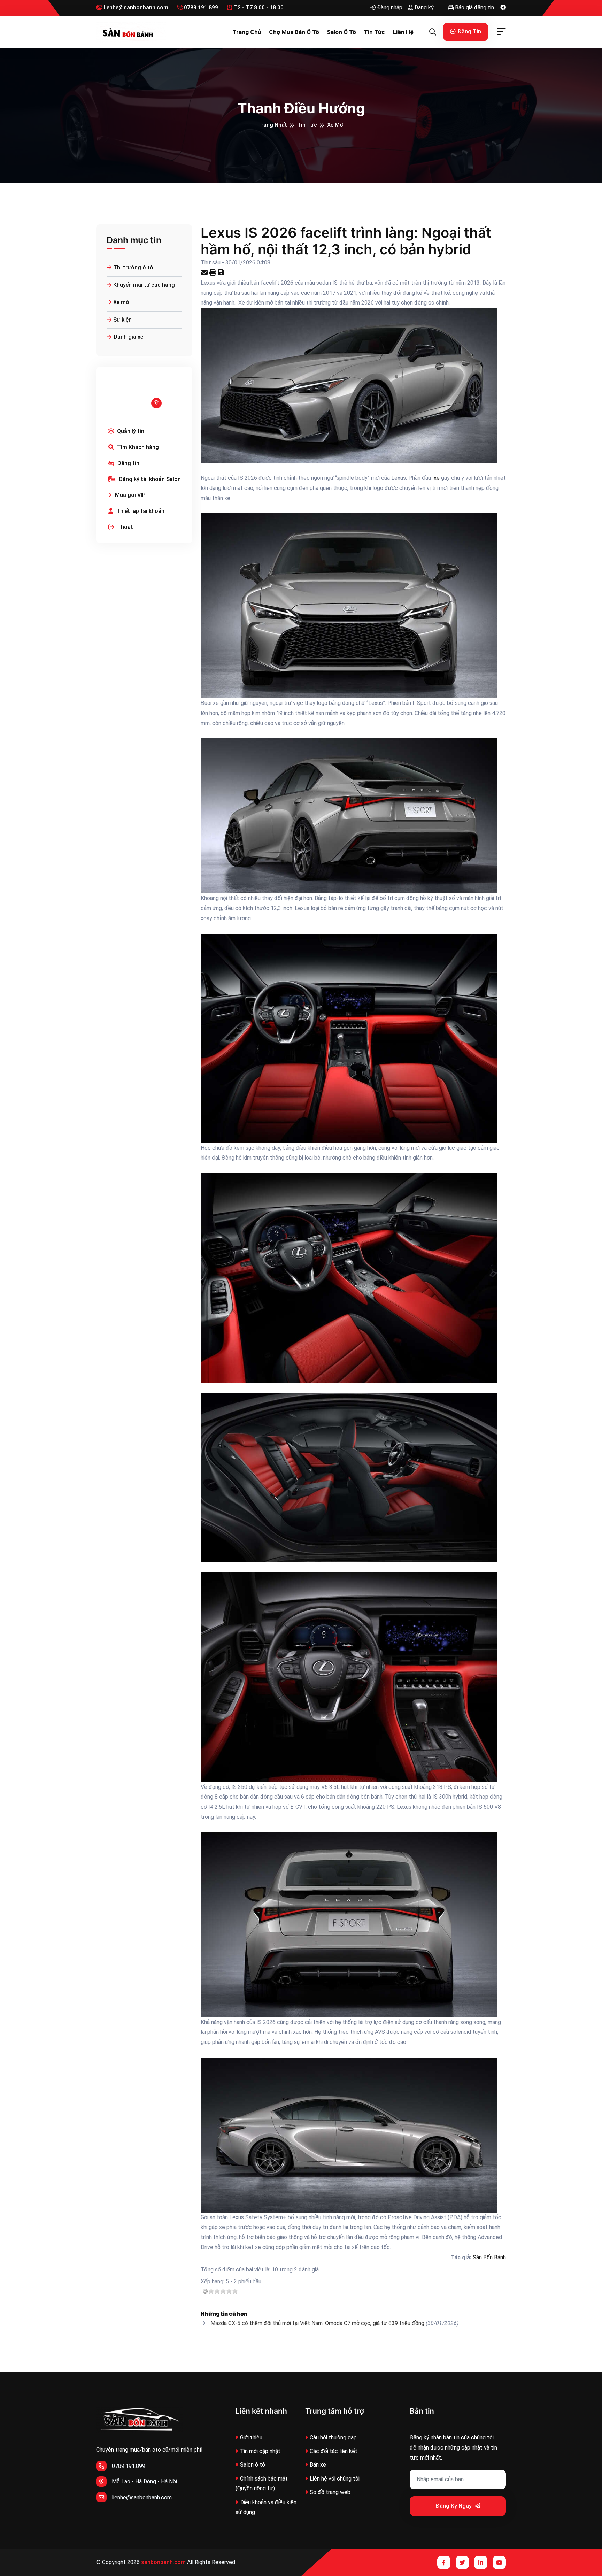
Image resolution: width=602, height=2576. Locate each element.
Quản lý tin (130, 431)
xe (436, 478)
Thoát (124, 527)
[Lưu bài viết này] (222, 273)
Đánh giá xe (128, 337)
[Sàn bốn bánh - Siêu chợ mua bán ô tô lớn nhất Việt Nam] (131, 32)
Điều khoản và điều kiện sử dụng (266, 2507)
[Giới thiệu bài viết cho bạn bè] (205, 273)
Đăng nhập (389, 7)
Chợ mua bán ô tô (294, 32)
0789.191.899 (200, 7)
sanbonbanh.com (163, 2562)
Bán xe (318, 2465)
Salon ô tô (341, 32)
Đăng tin (469, 32)
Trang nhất (272, 125)
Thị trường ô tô (133, 267)
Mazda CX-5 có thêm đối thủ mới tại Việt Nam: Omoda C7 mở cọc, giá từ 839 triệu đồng (317, 2323)
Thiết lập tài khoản (140, 511)
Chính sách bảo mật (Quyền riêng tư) (262, 2484)
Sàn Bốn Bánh (489, 2257)
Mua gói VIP (130, 495)
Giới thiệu (251, 2437)
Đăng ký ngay (454, 2506)
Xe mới (336, 125)
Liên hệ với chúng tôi (335, 2479)
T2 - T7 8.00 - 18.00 (258, 7)
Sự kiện (122, 320)
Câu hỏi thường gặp (333, 2437)
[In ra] (214, 273)
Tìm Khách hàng (137, 447)
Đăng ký (423, 7)
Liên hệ (403, 32)
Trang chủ (247, 32)
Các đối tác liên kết (334, 2451)
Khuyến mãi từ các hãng (144, 285)
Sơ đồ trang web (330, 2492)
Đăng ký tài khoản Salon (149, 479)
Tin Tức (374, 32)
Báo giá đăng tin (474, 7)
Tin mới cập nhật (260, 2451)
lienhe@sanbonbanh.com (135, 7)
